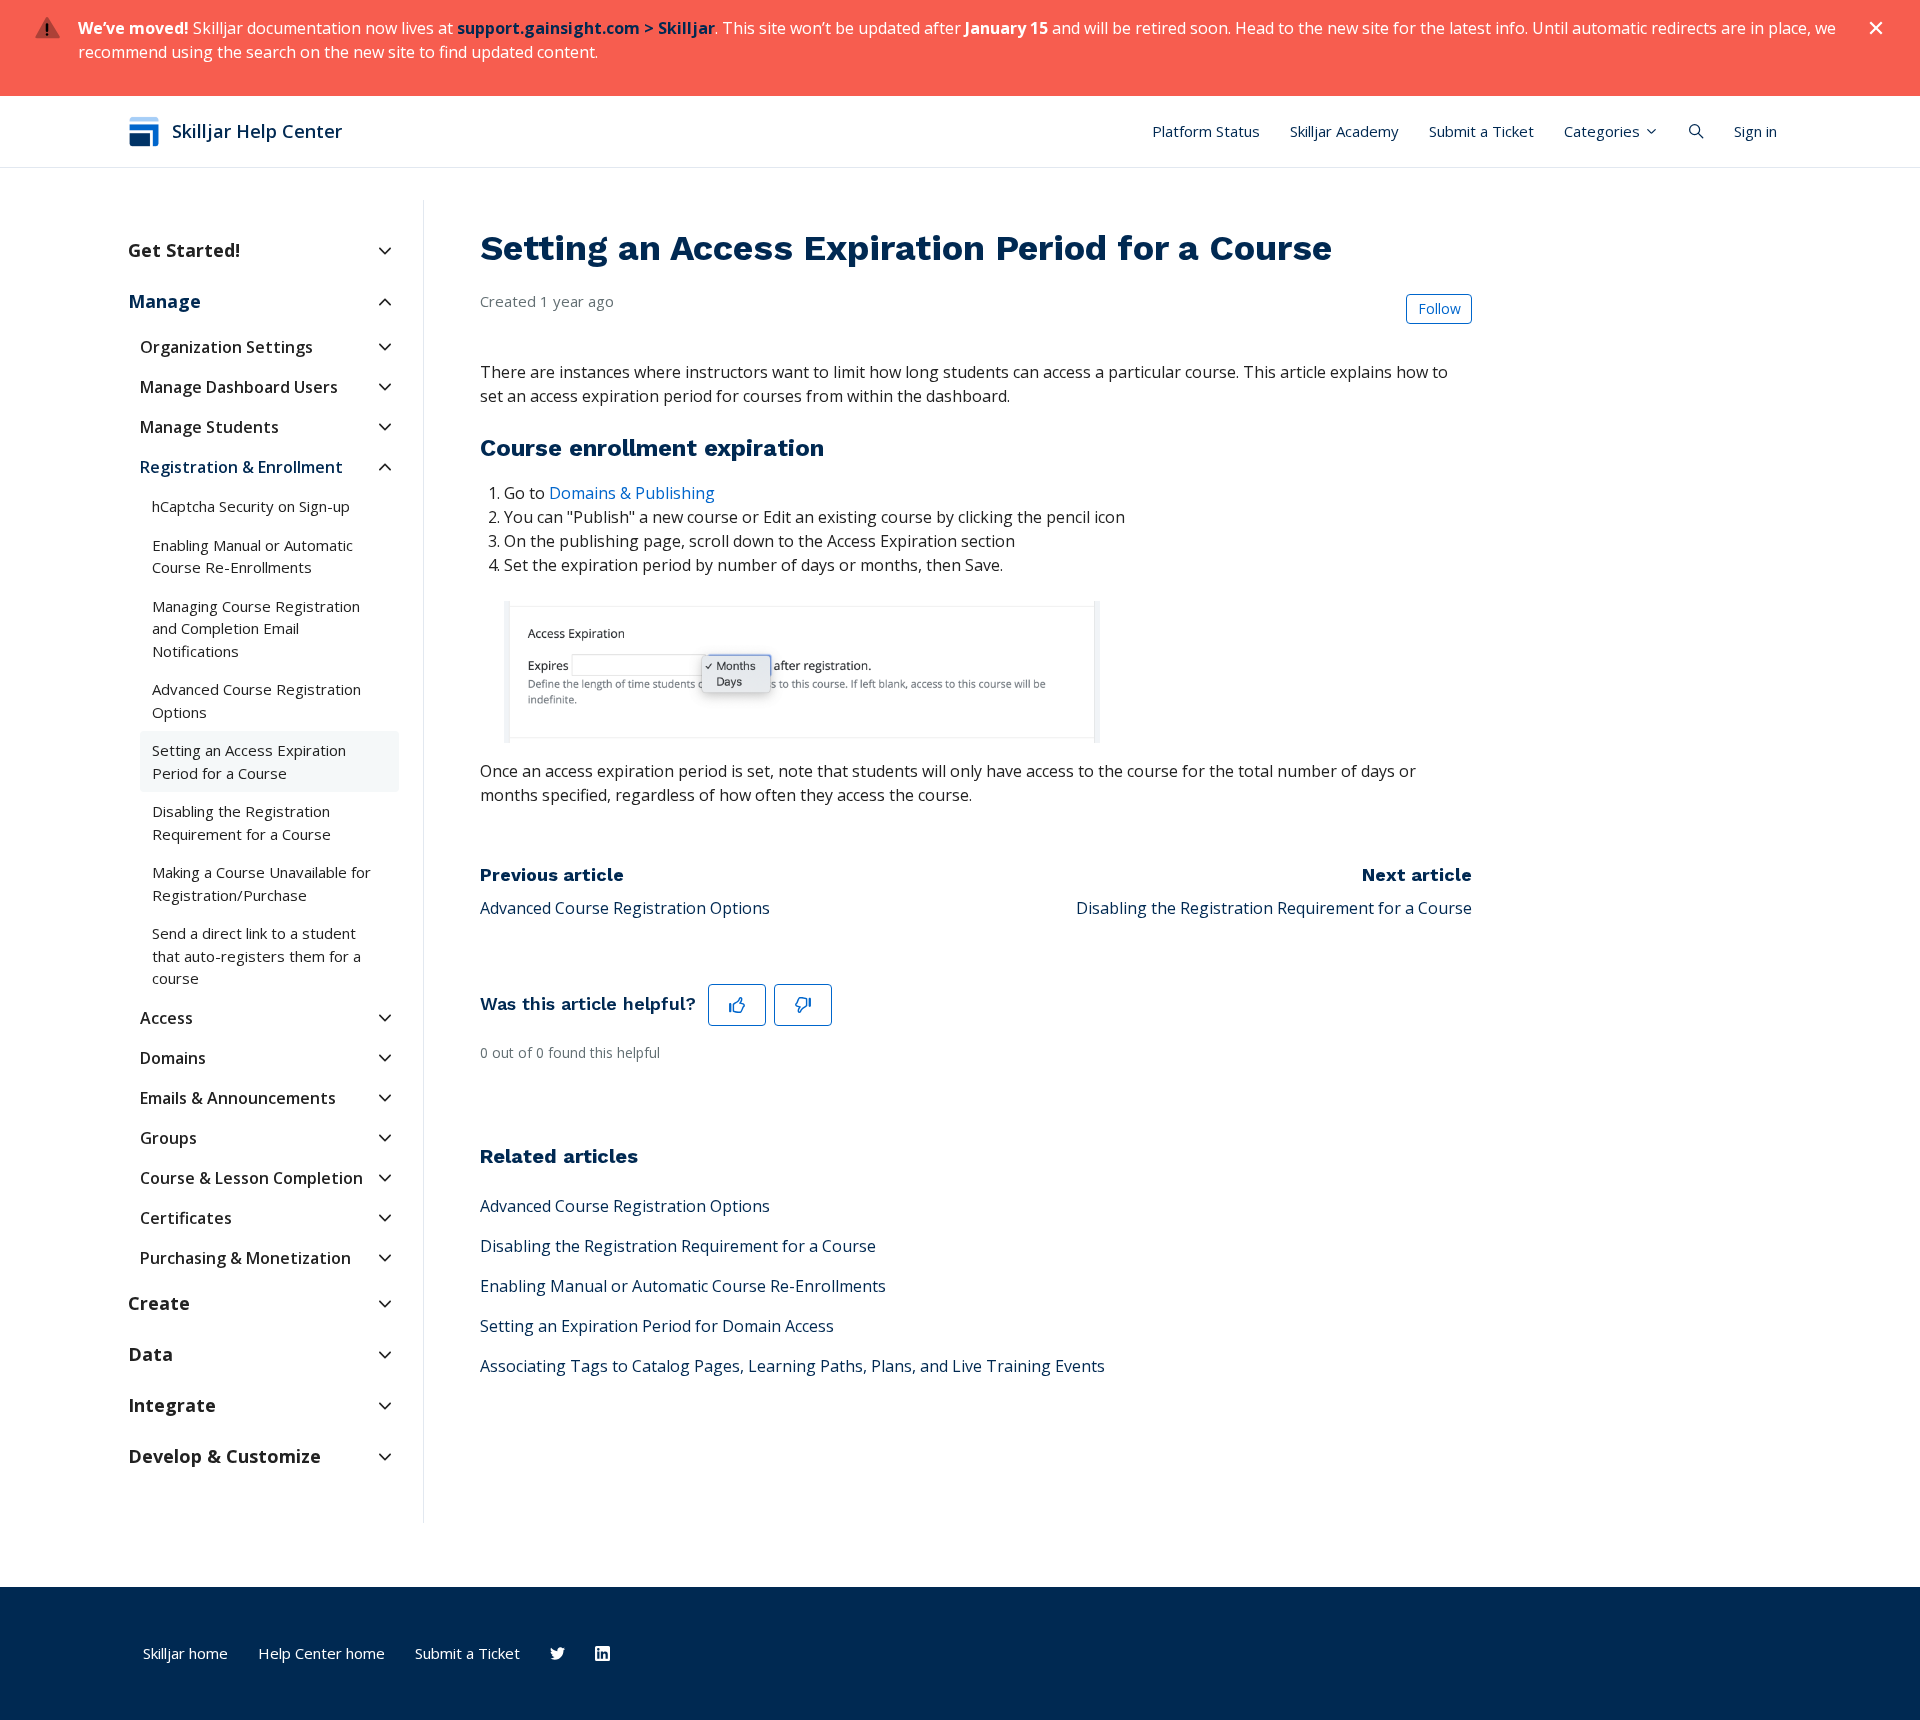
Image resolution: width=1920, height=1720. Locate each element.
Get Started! (184, 250)
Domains (173, 1058)
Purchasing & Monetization (245, 1258)
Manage (164, 301)
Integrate (172, 1405)
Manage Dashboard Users (239, 387)
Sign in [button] (1755, 131)
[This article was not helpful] (803, 1005)
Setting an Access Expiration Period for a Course (249, 761)
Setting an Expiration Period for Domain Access (657, 1326)
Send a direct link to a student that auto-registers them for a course (256, 955)
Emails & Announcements (238, 1098)
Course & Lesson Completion (251, 1178)
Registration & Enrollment (241, 467)
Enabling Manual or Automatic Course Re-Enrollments (683, 1286)
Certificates (186, 1218)
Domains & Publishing (632, 493)
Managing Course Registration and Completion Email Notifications (256, 628)
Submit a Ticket (1481, 131)
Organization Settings (226, 347)
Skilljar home (185, 1653)
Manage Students (209, 427)
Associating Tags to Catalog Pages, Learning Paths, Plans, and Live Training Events (792, 1366)
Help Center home (321, 1653)
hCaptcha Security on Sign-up (251, 506)
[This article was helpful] (737, 1005)
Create (159, 1303)
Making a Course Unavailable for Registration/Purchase (261, 883)
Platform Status (1206, 131)
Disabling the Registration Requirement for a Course (1274, 908)
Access (166, 1018)
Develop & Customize (224, 1456)
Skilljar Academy (1344, 131)
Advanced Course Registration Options (625, 908)
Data (150, 1354)
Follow (1439, 308)
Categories (1604, 131)
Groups (168, 1138)
